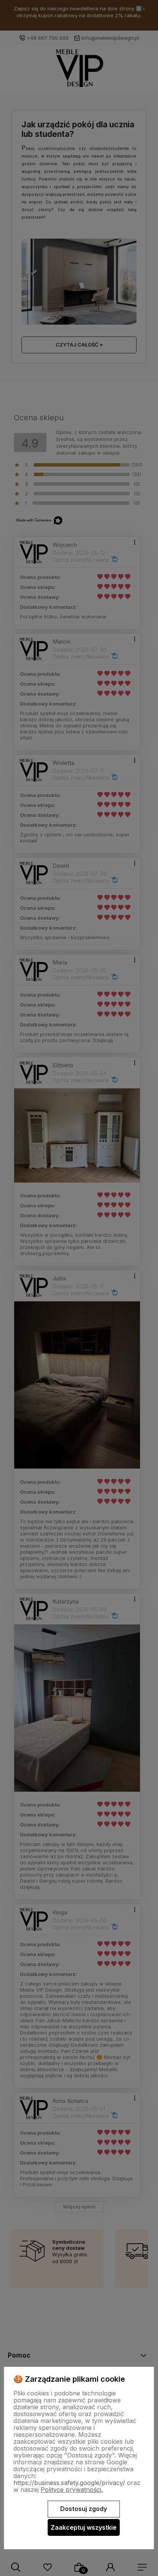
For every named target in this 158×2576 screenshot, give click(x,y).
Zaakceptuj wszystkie (84, 2527)
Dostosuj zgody (84, 2509)
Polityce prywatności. (72, 2490)
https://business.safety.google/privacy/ (69, 2483)
